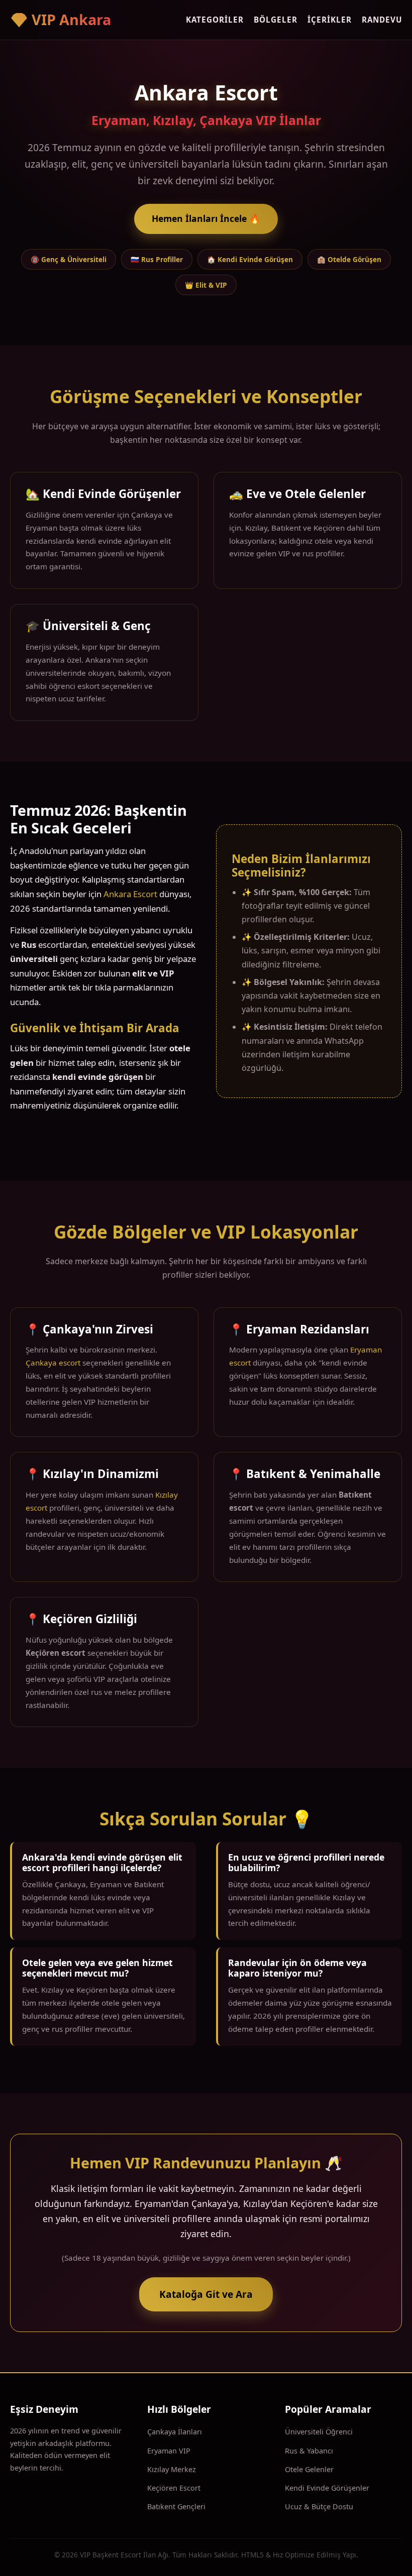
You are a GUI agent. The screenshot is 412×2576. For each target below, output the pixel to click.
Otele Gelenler (309, 2469)
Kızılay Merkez (172, 2469)
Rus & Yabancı (309, 2451)
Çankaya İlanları (175, 2432)
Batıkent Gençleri (176, 2506)
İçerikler (330, 20)
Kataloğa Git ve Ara (206, 2294)
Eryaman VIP (169, 2451)
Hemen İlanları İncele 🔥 (206, 218)
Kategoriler (215, 20)
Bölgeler (276, 20)
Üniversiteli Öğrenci (319, 2432)
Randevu (382, 20)
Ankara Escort (130, 894)
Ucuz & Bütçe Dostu (319, 2506)
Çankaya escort (53, 1363)
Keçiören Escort (174, 2488)
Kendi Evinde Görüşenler (327, 2488)
